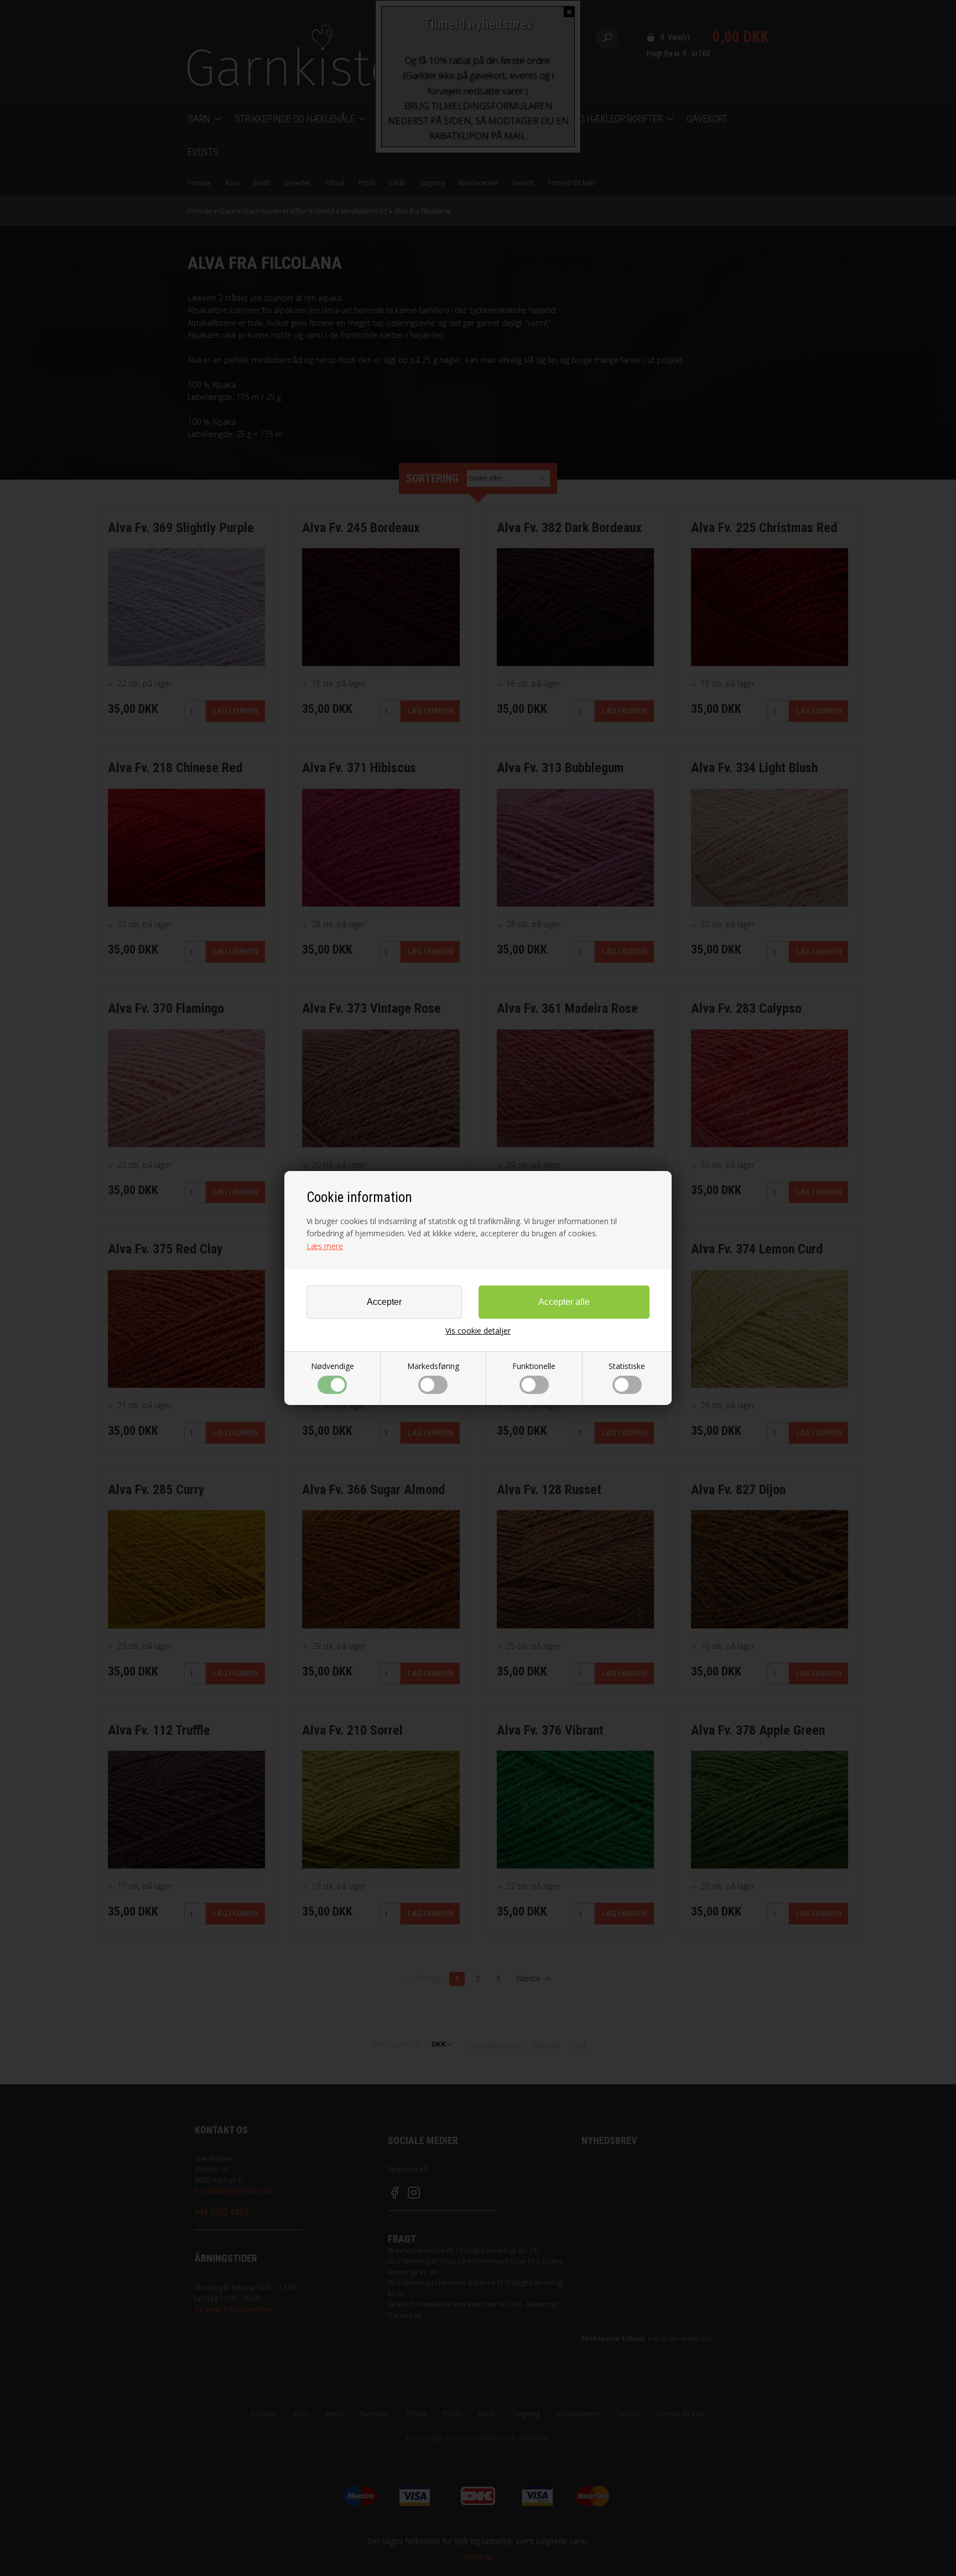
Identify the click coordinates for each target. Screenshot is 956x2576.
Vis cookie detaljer (478, 1331)
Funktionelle (534, 1366)
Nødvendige (332, 1366)
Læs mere (325, 1246)
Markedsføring (433, 1366)
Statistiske (627, 1366)
